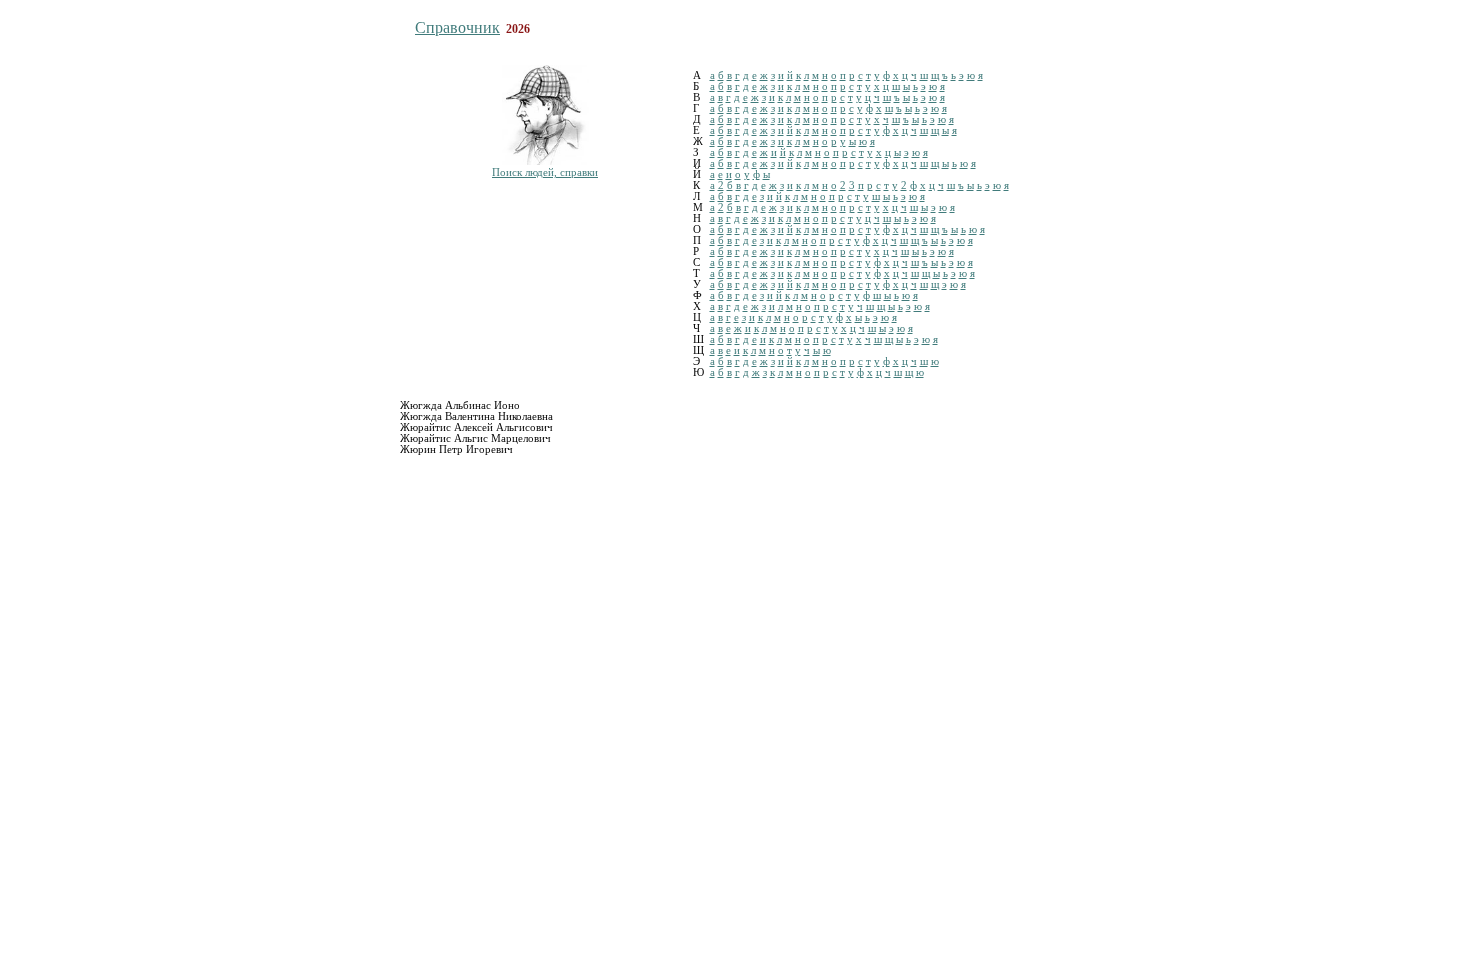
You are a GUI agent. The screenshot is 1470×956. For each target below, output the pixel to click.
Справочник (457, 27)
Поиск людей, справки (545, 172)
